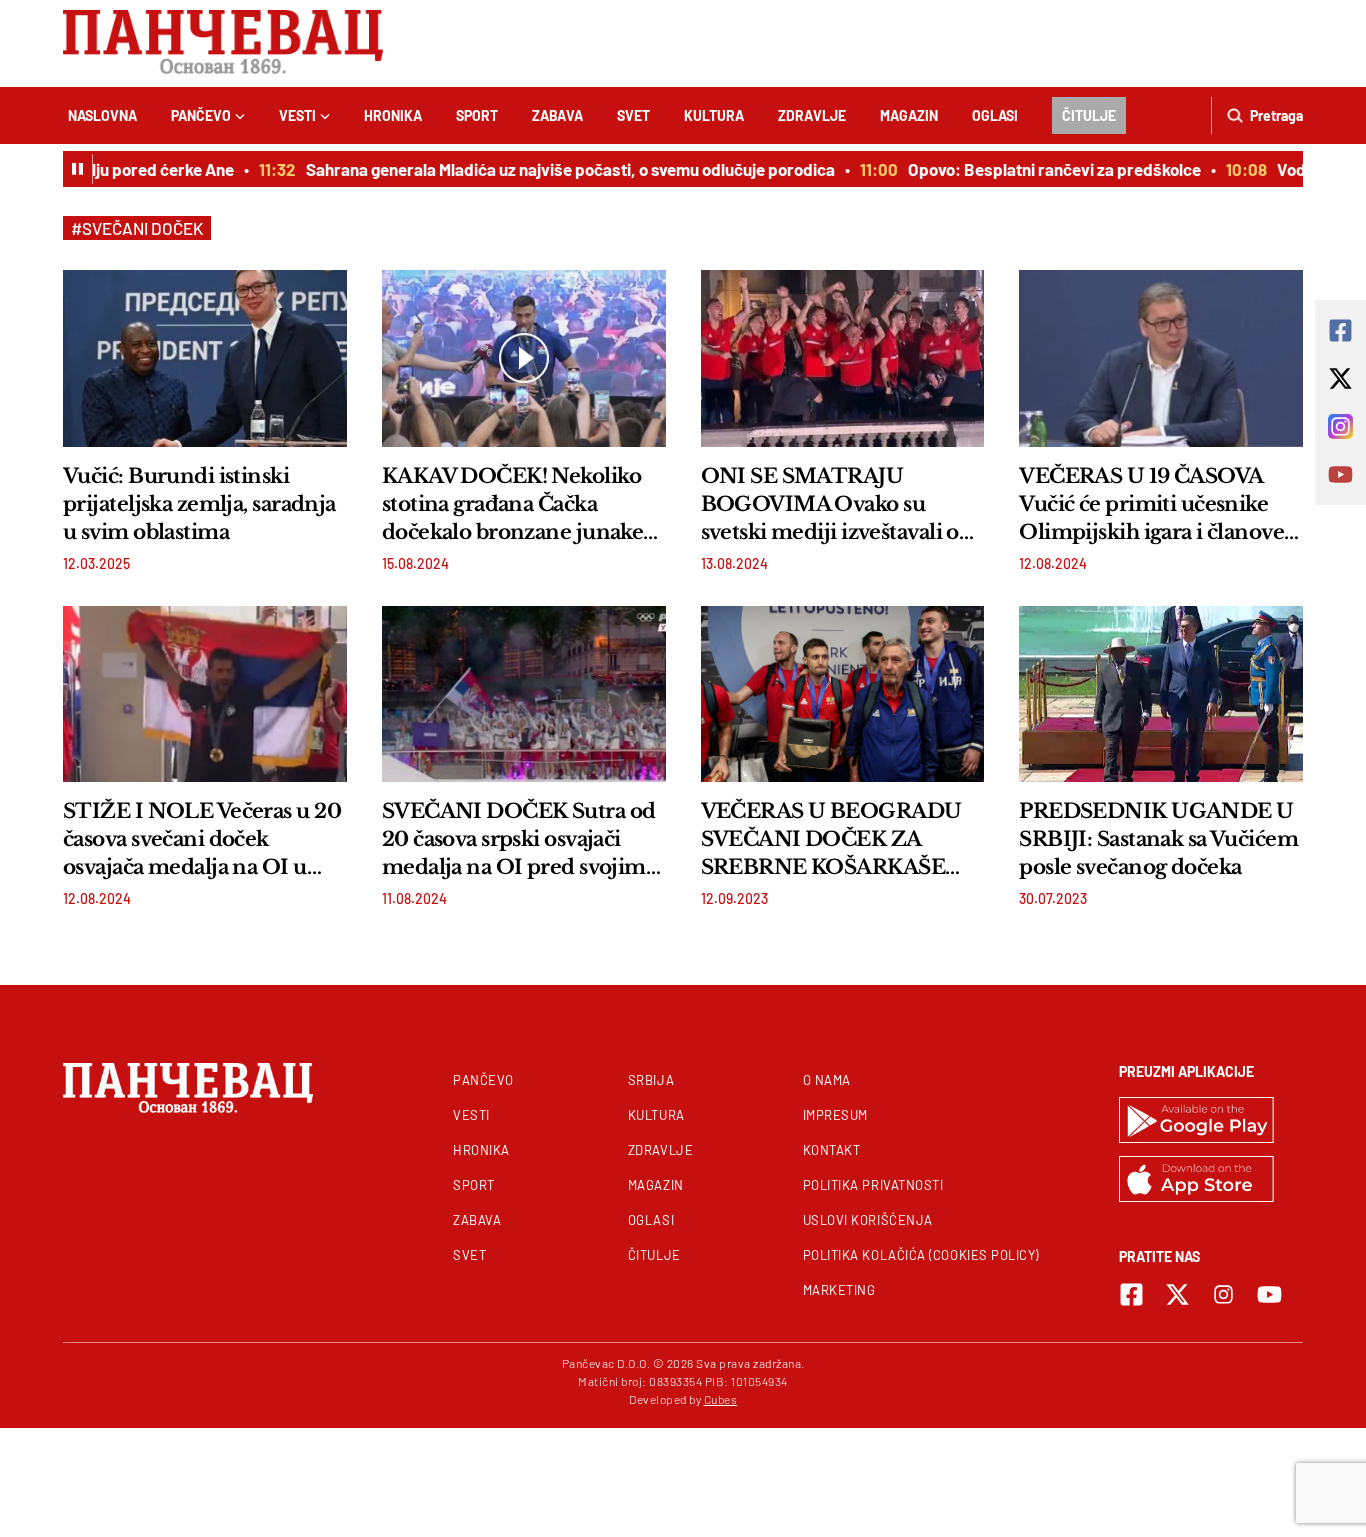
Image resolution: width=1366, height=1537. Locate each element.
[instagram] (1223, 1294)
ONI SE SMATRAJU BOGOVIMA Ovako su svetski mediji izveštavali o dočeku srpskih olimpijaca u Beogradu (839, 505)
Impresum (835, 1115)
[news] (205, 358)
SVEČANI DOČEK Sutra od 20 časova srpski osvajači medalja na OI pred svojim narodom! (519, 840)
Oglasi (995, 115)
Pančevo (201, 115)
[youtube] (1269, 1294)
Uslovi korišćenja (868, 1220)
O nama (827, 1080)
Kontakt (832, 1150)
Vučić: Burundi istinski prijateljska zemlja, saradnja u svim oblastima (199, 504)
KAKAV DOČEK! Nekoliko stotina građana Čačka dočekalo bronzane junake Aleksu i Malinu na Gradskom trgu (513, 505)
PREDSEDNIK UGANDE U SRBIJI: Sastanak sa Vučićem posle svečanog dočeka (1158, 839)
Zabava (557, 115)
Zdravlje (812, 115)
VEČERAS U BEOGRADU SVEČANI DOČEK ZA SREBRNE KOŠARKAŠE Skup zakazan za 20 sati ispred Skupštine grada (831, 840)
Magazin (909, 115)
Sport (477, 115)
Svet (633, 115)
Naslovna (102, 115)
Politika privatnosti (873, 1185)
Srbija (651, 1080)
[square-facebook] (1131, 1294)
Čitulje (1089, 115)
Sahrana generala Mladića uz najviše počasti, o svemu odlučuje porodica (554, 169)
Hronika (393, 115)
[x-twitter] (1177, 1294)
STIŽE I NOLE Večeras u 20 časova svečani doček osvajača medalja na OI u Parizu (202, 840)
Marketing (839, 1290)
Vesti (297, 115)
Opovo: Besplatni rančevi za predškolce (1038, 169)
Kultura (714, 115)
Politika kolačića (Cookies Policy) (921, 1255)
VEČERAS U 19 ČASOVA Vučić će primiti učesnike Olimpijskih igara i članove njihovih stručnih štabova (1151, 505)
